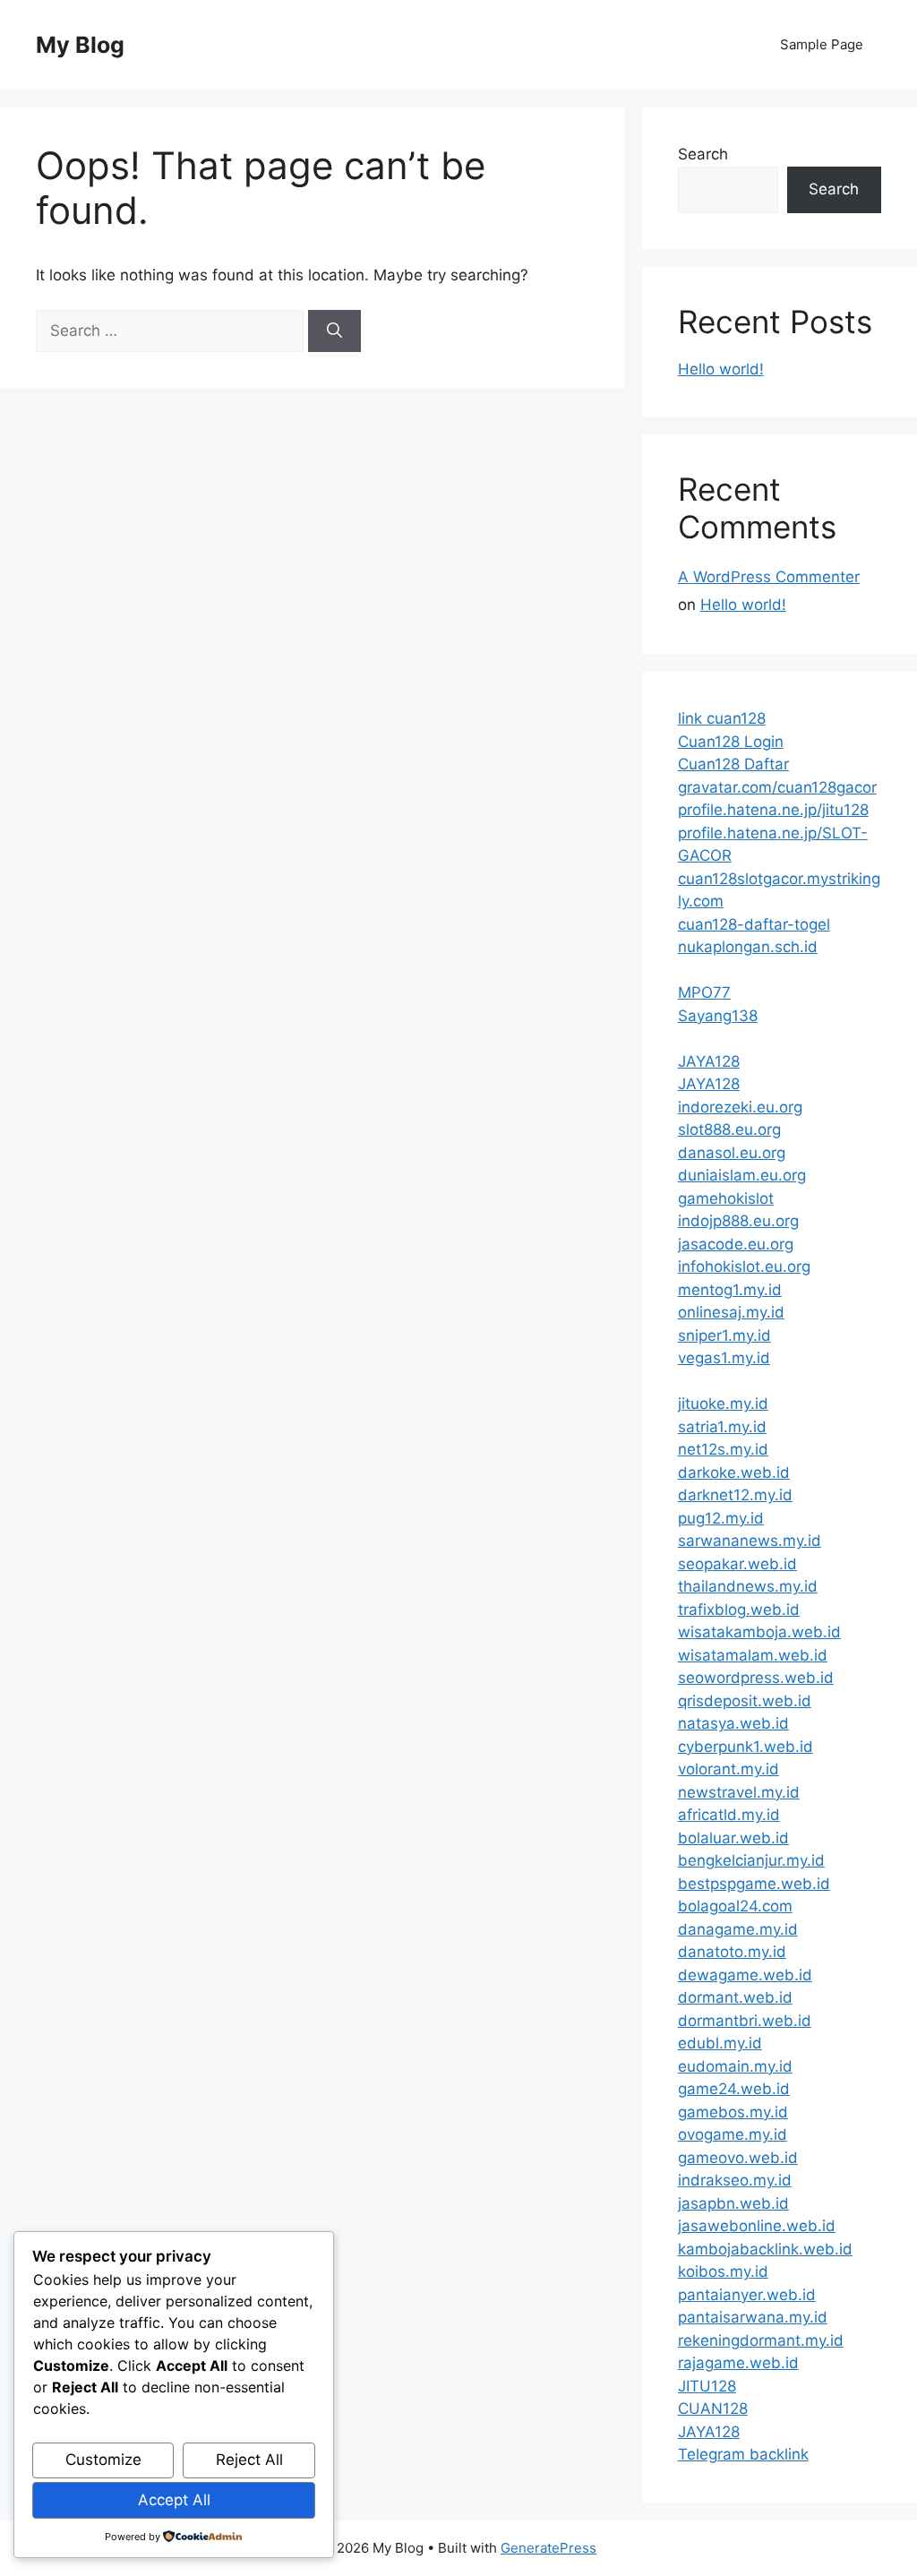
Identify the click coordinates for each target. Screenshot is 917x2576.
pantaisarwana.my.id (753, 2317)
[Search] (334, 331)
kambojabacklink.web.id (765, 2249)
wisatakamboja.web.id (759, 1632)
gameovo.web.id (738, 2158)
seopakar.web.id (737, 1564)
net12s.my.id (723, 1449)
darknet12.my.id (735, 1495)
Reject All (249, 2460)
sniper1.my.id (724, 1335)
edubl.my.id (720, 2043)
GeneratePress (548, 2548)
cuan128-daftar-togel (754, 924)
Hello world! (721, 369)
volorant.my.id (728, 1769)
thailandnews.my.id (748, 1586)
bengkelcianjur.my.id (751, 1860)
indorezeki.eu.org (740, 1107)
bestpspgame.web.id (754, 1884)
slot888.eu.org (729, 1129)
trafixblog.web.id (739, 1610)
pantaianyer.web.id (747, 2295)
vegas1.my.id (724, 1358)
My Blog (80, 45)
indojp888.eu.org (738, 1221)
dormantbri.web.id (745, 2021)
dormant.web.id (735, 1997)
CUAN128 (713, 2409)
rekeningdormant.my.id (761, 2340)
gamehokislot (726, 1198)
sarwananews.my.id (750, 1541)
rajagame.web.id (738, 2363)
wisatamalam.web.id (753, 1655)
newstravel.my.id (739, 1792)
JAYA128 (709, 1061)
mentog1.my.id (730, 1290)
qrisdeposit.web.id (745, 1701)
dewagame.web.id (745, 1975)
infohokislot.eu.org (744, 1267)
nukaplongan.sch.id (748, 947)
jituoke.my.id (723, 1404)
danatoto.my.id (732, 1952)
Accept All (174, 2500)
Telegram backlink (743, 2454)
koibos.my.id (723, 2271)
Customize (103, 2460)
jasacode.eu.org (736, 1244)
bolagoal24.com (735, 1906)
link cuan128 (722, 718)
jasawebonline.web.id (757, 2226)
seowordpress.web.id (756, 1678)
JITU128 (707, 2386)
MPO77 (704, 992)
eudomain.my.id (735, 2066)
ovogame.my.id (733, 2134)
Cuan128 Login (731, 742)
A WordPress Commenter (769, 577)
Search (703, 154)
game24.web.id (734, 2089)
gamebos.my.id (733, 2112)
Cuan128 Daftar (733, 764)
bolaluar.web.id (733, 1838)
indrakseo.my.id (735, 2180)
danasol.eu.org (732, 1153)
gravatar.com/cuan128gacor (777, 787)
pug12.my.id (721, 1518)
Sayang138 (718, 1016)
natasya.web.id (733, 1723)
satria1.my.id (722, 1427)
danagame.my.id (738, 1929)
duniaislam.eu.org (742, 1175)
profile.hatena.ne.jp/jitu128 (773, 810)
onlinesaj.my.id (731, 1312)
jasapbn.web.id (733, 2203)
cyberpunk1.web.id (746, 1747)
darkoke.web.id (734, 1473)
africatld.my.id (729, 1815)
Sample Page (822, 44)
